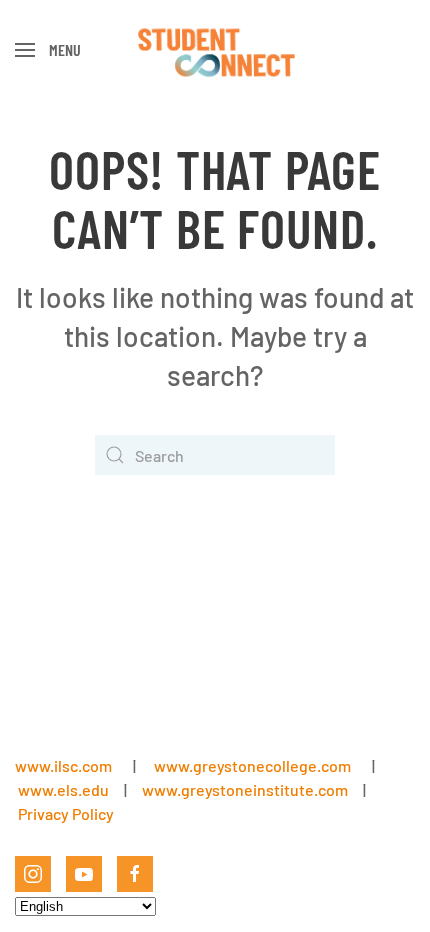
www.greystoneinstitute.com (245, 789)
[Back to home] (215, 50)
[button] (48, 50)
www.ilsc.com (63, 765)
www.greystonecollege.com (252, 765)
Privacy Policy (66, 813)
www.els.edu (62, 789)
